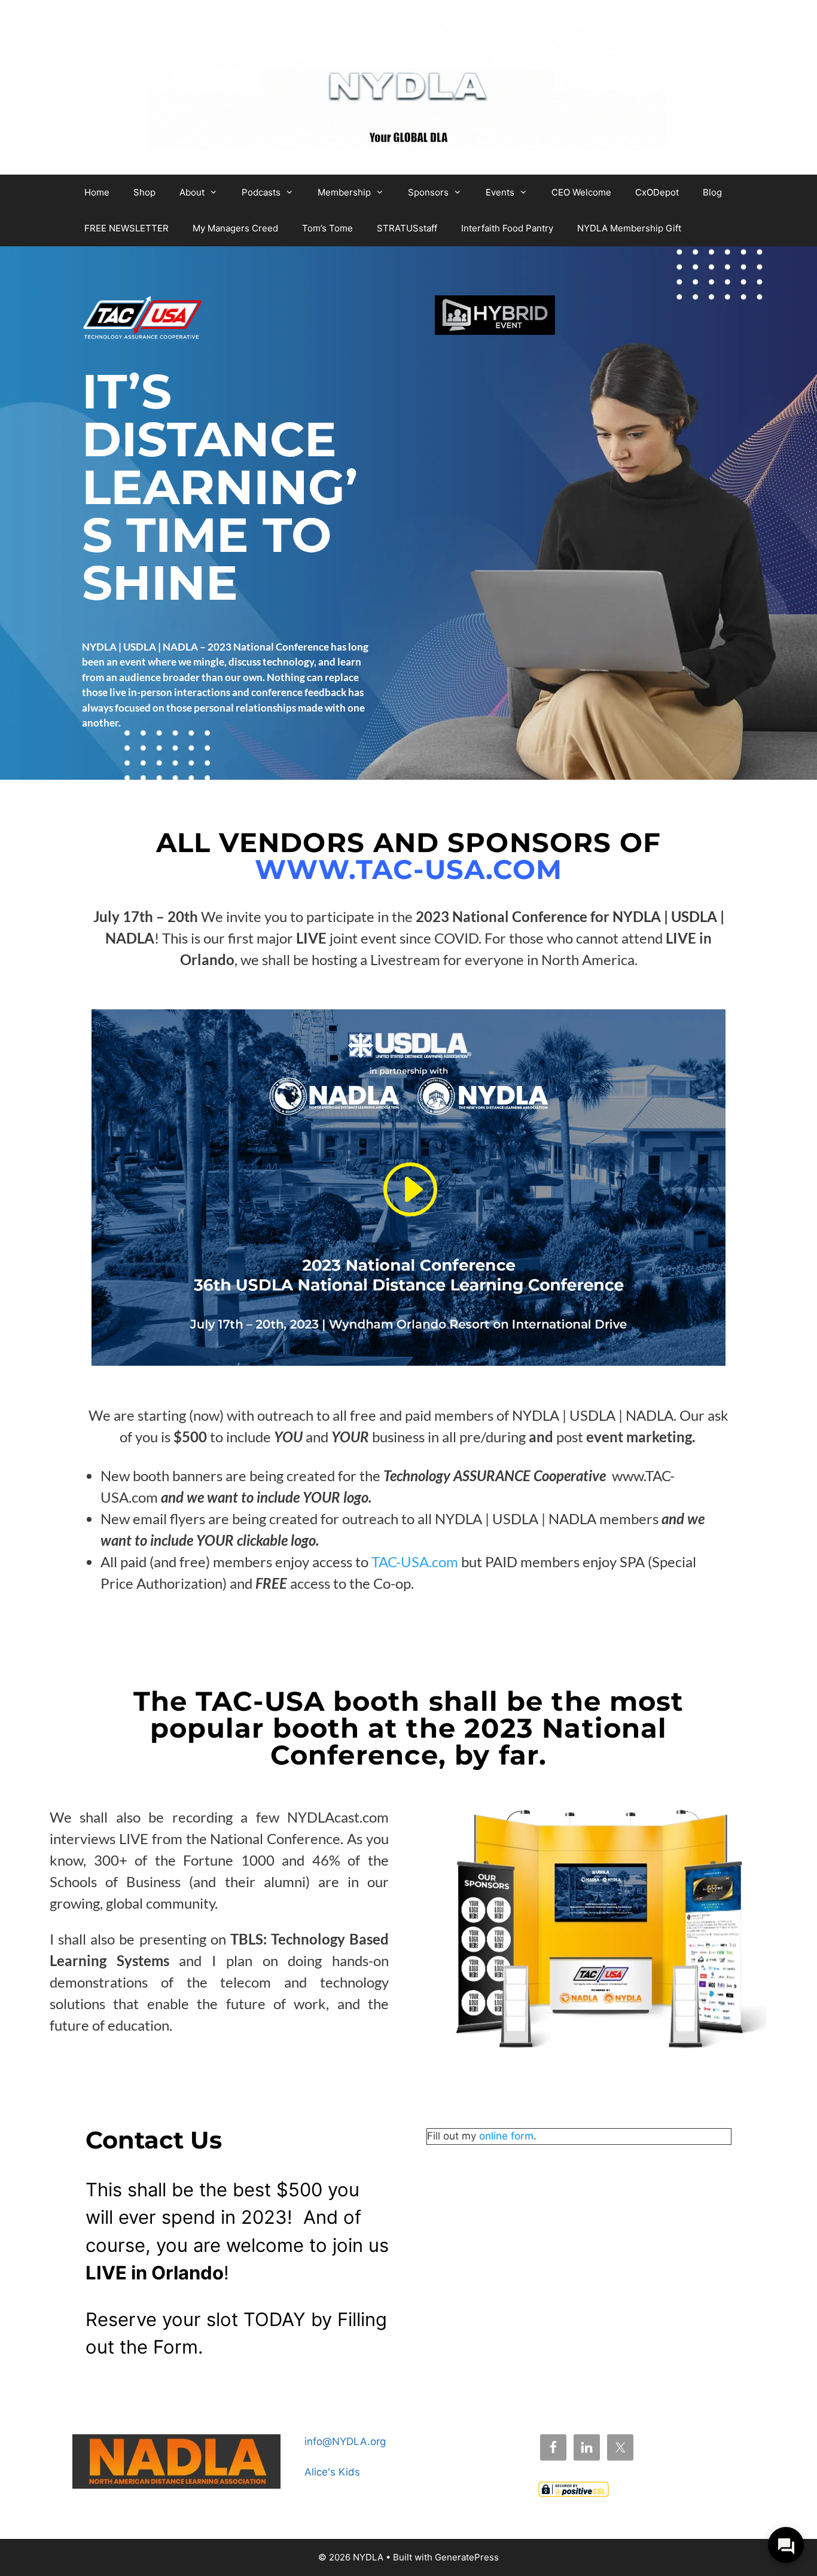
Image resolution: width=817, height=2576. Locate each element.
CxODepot (657, 192)
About (192, 192)
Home (97, 192)
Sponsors (428, 192)
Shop (144, 192)
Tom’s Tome (327, 228)
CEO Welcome (581, 192)
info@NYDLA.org (345, 2441)
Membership (344, 192)
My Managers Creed (235, 228)
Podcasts (261, 192)
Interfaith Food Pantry (507, 228)
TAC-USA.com (415, 1562)
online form (506, 2136)
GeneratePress (467, 2557)
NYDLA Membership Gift (629, 228)
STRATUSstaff (407, 228)
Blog (712, 192)
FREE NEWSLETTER (126, 228)
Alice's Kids (332, 2472)
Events (500, 192)
